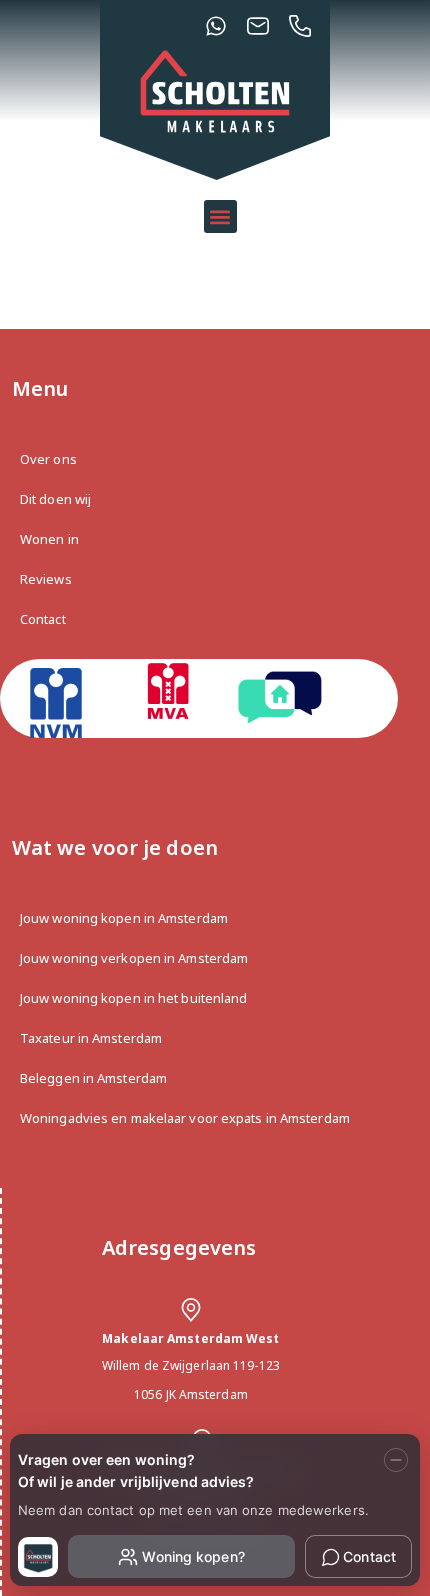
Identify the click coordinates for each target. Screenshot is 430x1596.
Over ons (48, 459)
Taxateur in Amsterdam (91, 1038)
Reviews (46, 579)
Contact (43, 619)
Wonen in (49, 539)
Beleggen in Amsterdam (93, 1078)
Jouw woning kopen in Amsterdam (124, 918)
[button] (220, 216)
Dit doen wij (55, 499)
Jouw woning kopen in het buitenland (134, 998)
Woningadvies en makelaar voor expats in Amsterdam (185, 1118)
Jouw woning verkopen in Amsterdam (134, 958)
